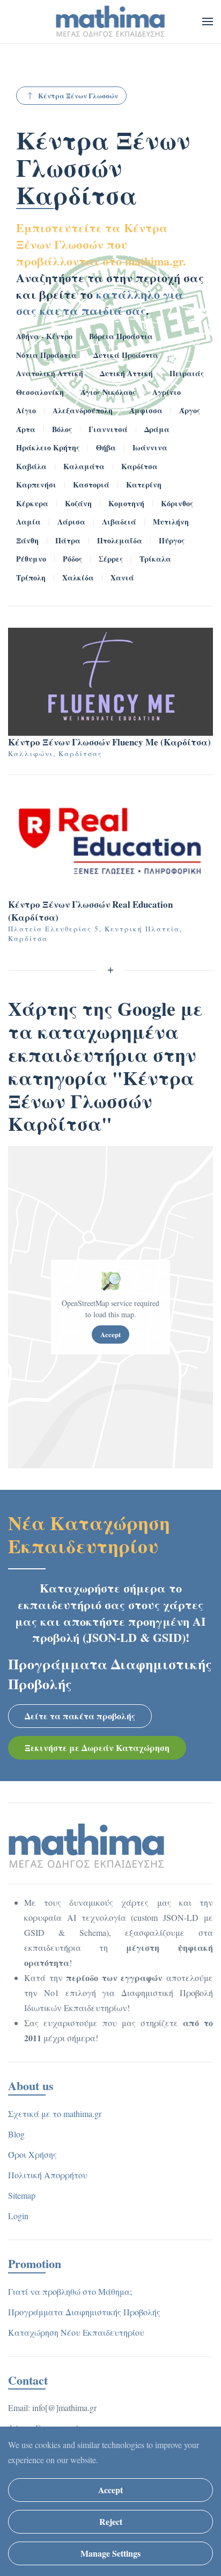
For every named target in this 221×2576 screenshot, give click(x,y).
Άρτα (26, 429)
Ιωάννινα (150, 447)
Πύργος (172, 540)
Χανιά (122, 577)
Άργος (190, 410)
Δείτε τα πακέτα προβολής (80, 1716)
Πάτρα (68, 540)
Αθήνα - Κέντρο (44, 336)
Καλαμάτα (84, 466)
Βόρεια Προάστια (121, 336)
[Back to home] (111, 21)
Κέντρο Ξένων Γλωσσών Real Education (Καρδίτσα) (90, 911)
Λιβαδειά (119, 522)
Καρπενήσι (36, 485)
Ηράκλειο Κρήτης (48, 447)
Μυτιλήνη (171, 522)
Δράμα (157, 429)
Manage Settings (110, 2553)
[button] (208, 21)
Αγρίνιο (167, 392)
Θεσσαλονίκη (40, 392)
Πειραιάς (187, 373)
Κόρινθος (177, 503)
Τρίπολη (31, 577)
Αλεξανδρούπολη (83, 410)
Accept (110, 1334)
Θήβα (106, 447)
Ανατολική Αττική (50, 373)
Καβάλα (31, 466)
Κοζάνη (78, 503)
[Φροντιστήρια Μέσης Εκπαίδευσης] (87, 1845)
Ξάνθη (27, 540)
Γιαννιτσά (108, 429)
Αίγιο (26, 410)
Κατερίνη (144, 485)
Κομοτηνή (126, 503)
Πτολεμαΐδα (120, 540)
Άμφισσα (146, 410)
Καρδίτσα (139, 466)
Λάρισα (71, 522)
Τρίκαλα (155, 559)
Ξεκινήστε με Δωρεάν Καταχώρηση (97, 1748)
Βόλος (62, 429)
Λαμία (28, 522)
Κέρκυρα (32, 503)
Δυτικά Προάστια (126, 355)
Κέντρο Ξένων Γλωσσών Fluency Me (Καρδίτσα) (109, 742)
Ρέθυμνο (31, 559)
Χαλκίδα (78, 577)
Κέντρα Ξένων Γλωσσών (78, 95)
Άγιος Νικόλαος (108, 392)
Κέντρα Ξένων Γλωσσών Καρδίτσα (103, 167)
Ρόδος (72, 559)
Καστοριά (91, 485)
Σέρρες (111, 559)
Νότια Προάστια (46, 355)
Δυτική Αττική (126, 373)
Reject (111, 2521)
